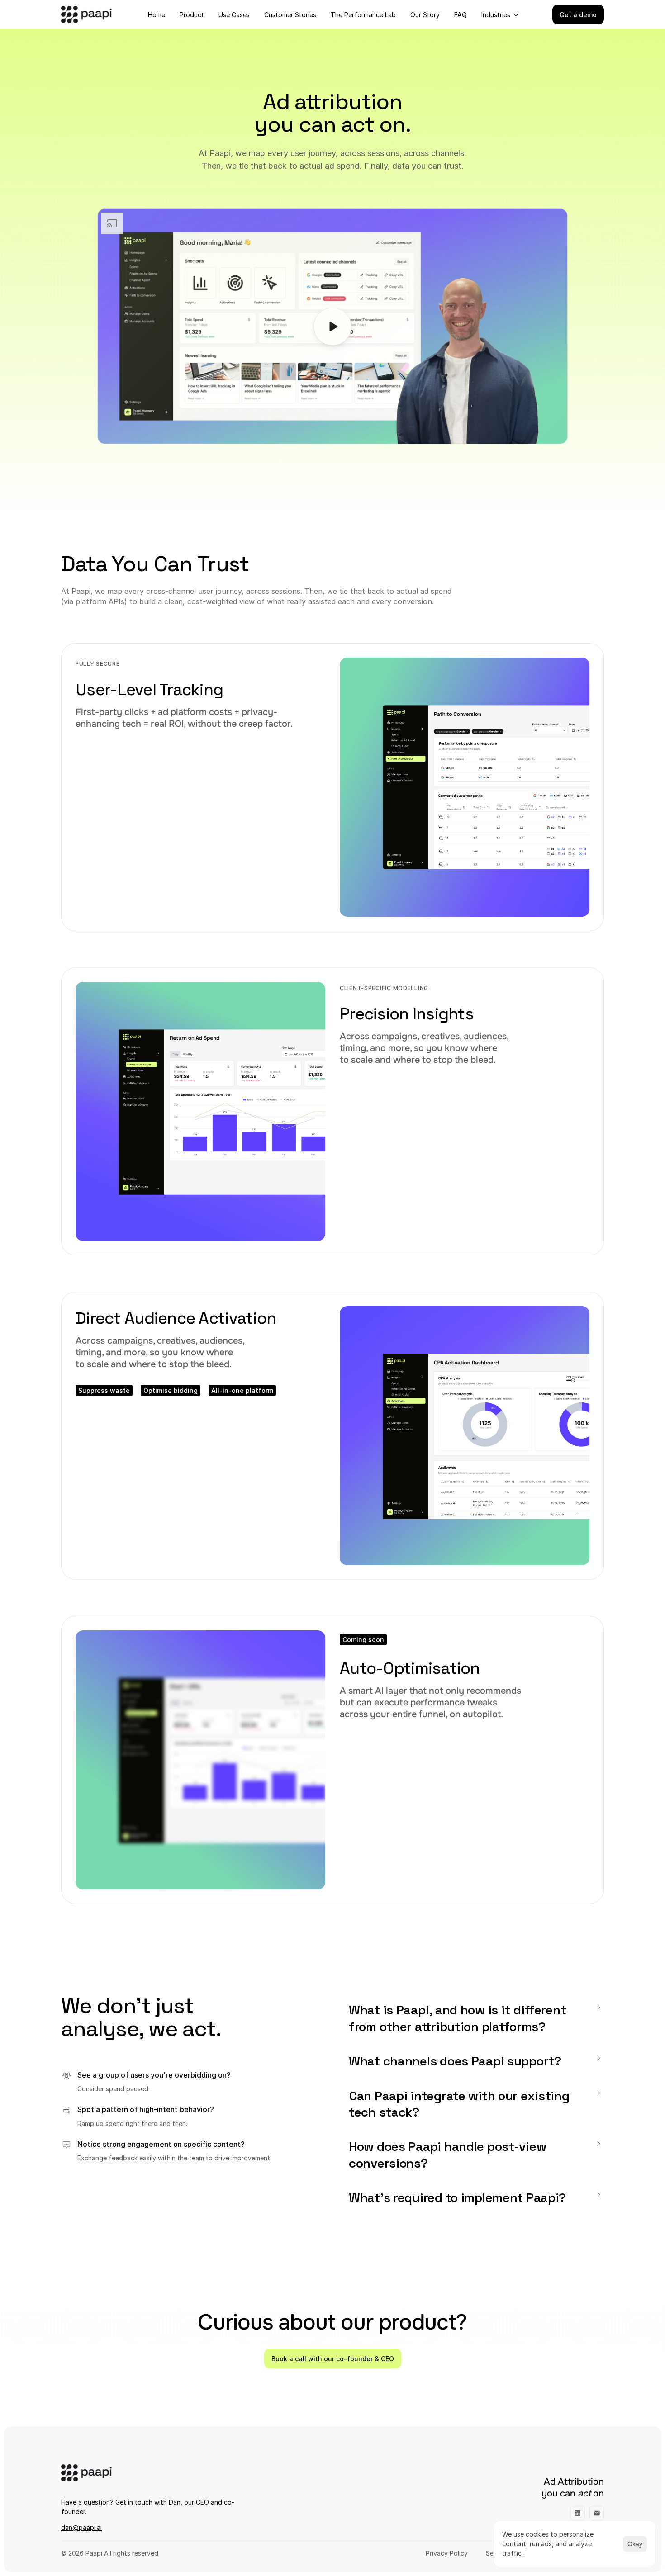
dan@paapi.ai (81, 2527)
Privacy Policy (447, 2553)
